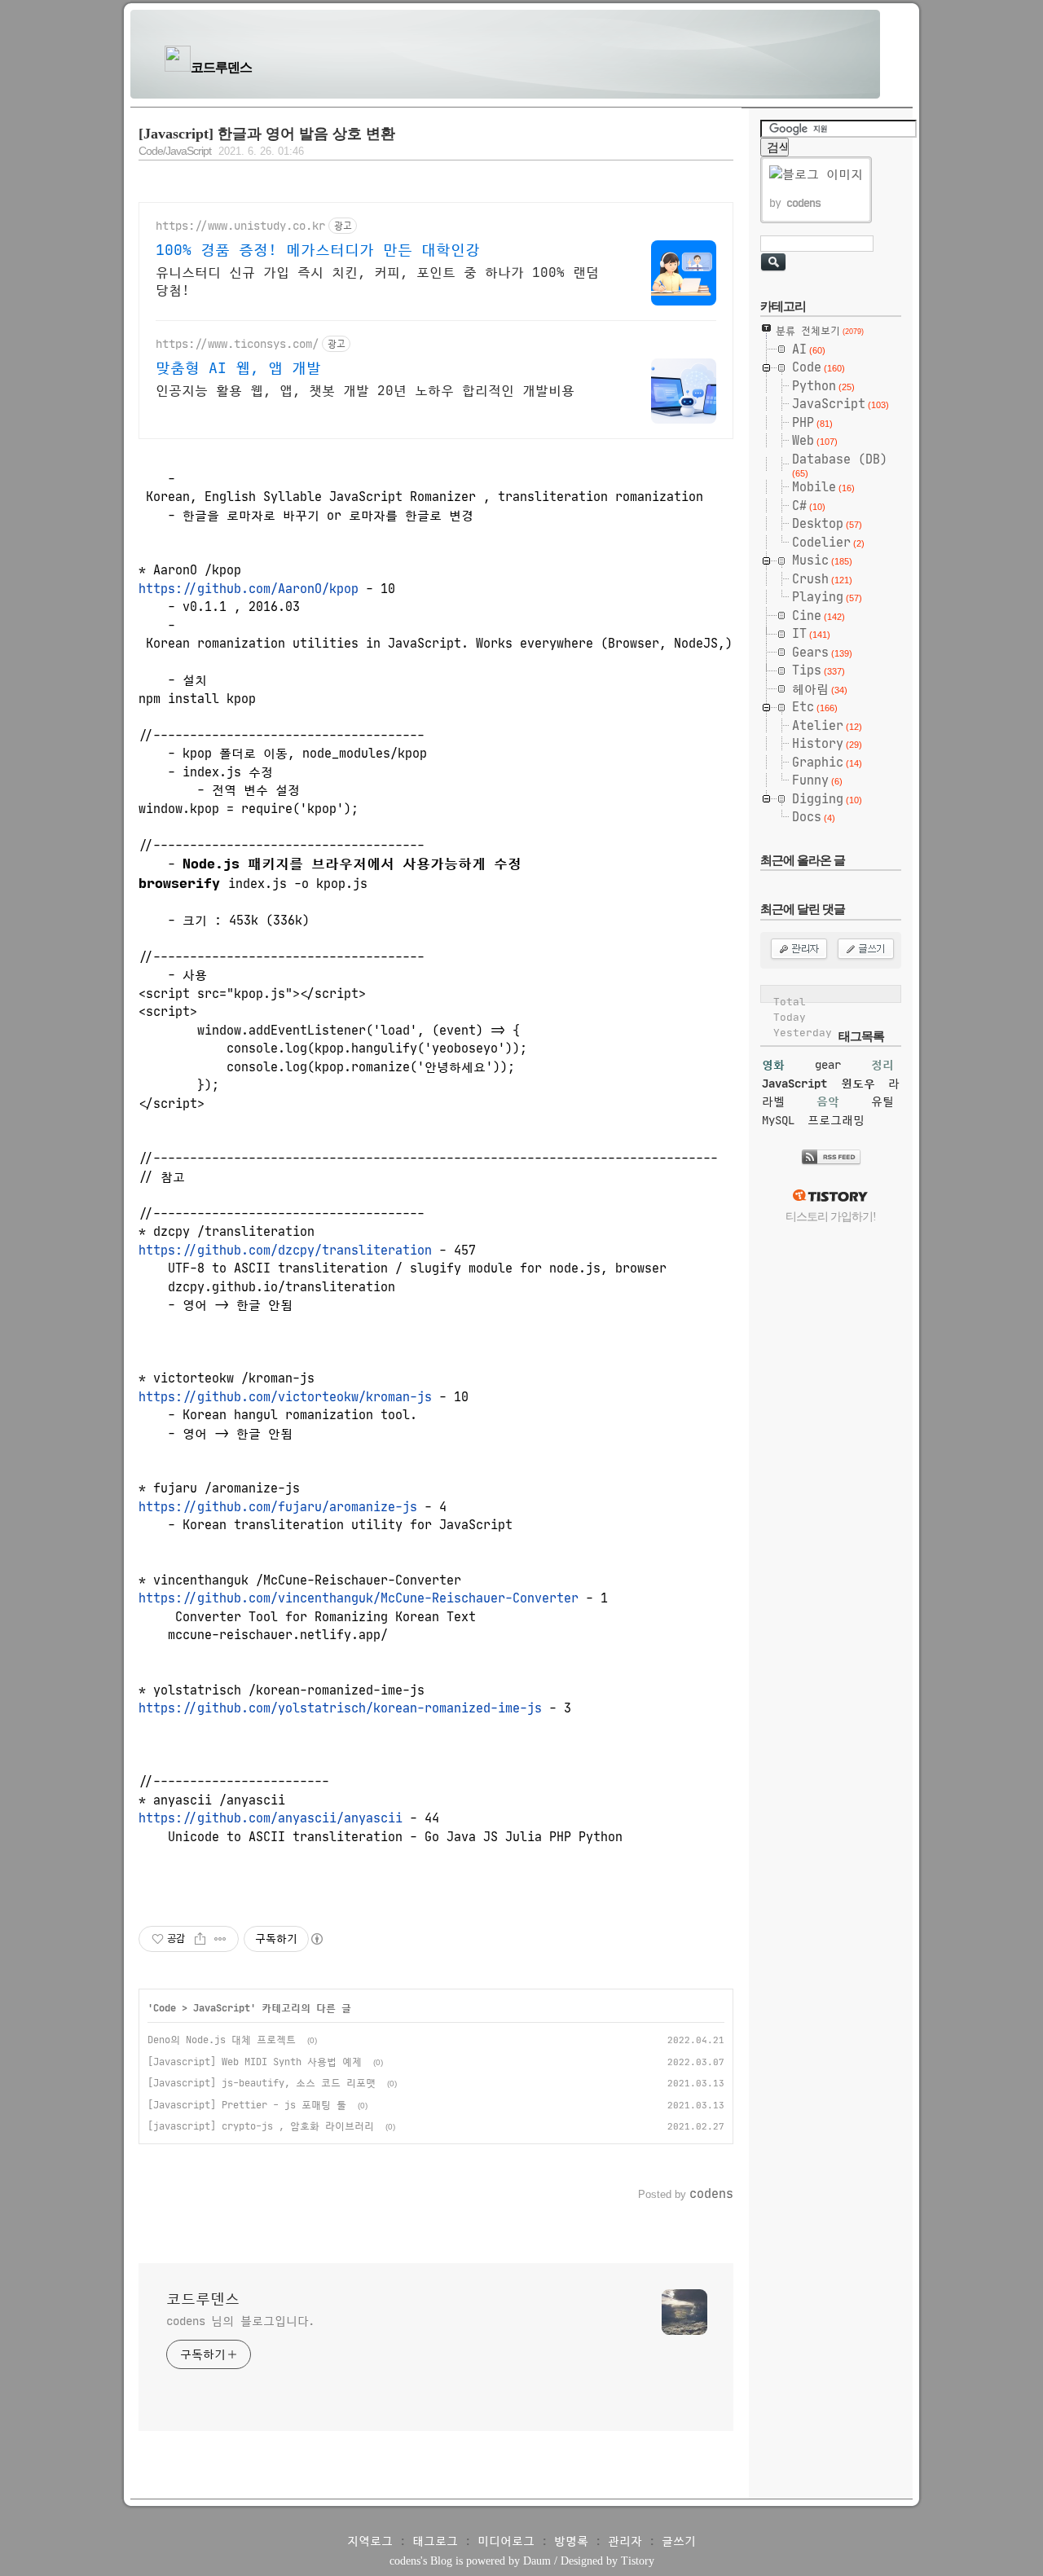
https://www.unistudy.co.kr (240, 226)
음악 (828, 1101)
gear (828, 1065)
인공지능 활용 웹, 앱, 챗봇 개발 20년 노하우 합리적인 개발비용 (365, 390)
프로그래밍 (836, 1120)
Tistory (638, 2561)
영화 (773, 1065)
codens (405, 2561)
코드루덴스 (221, 67)
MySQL (778, 1120)
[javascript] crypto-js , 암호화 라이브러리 (261, 2126)
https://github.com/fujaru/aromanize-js (278, 1507)
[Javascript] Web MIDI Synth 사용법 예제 (255, 2062)
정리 (882, 1065)
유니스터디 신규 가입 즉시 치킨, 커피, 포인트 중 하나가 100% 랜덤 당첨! (377, 281)
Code (165, 2008)
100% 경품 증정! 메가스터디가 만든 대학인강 (318, 250)
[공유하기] (200, 1939)
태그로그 (435, 2541)
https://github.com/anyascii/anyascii (271, 1818)
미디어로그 (506, 2541)
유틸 (882, 1101)
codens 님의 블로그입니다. (240, 2321)
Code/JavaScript (175, 151)
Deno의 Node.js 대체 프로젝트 (222, 2040)
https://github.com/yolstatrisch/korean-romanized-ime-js (340, 1708)
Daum (537, 2561)
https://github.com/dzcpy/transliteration (285, 1250)
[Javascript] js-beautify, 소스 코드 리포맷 (262, 2083)
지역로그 (370, 2541)
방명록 (571, 2541)
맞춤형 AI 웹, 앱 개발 (238, 368)
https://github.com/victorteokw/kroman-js (285, 1397)
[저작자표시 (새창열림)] (316, 1939)
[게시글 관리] (220, 1939)
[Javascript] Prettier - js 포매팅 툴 (247, 2105)
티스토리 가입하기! (831, 1217)
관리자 (625, 2541)
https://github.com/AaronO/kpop (249, 589)
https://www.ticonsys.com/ (237, 344)
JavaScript (222, 2008)
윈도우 (858, 1084)
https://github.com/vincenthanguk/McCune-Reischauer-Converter (359, 1598)
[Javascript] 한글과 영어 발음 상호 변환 (267, 134)
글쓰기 (679, 2541)
